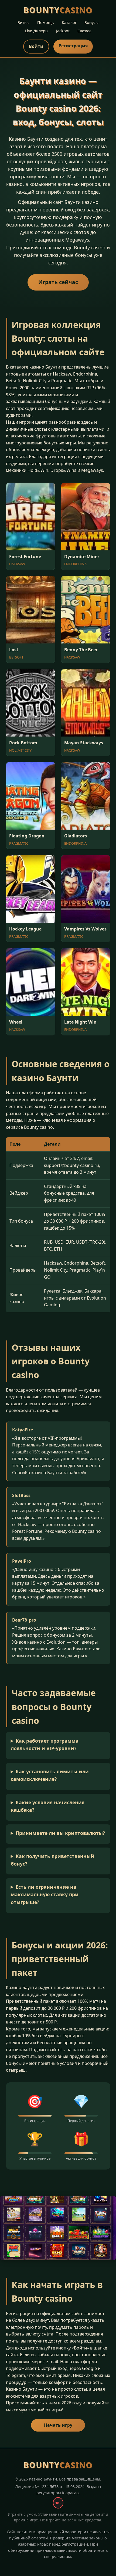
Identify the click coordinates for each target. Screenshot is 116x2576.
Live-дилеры (37, 31)
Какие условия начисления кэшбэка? (48, 1806)
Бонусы (91, 22)
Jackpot (63, 31)
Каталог (69, 22)
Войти (36, 46)
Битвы (23, 22)
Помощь (46, 22)
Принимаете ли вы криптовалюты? (60, 1833)
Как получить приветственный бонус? (53, 1860)
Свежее (84, 31)
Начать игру (58, 2425)
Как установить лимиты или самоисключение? (50, 1775)
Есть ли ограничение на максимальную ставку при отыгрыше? (45, 1894)
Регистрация (73, 46)
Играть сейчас (58, 282)
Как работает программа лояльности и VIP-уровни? (45, 1745)
